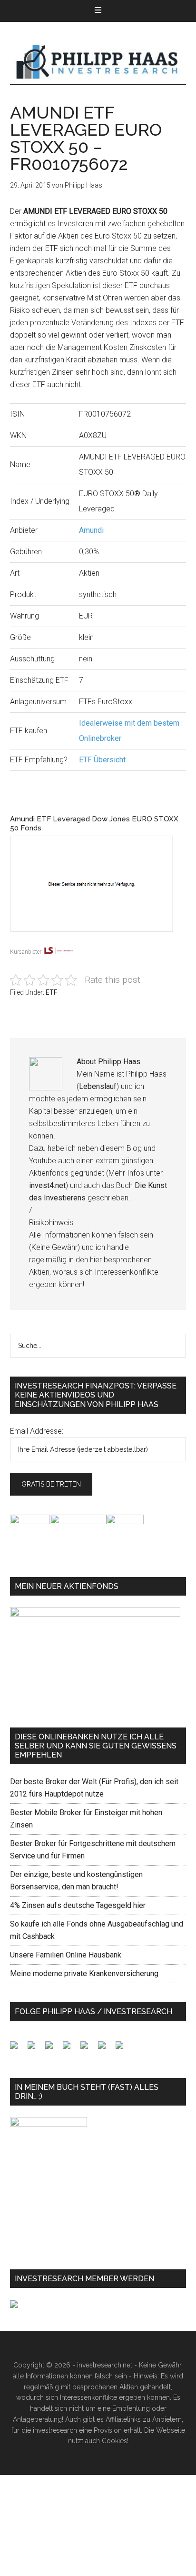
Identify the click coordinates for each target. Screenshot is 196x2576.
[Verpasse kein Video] (88, 2049)
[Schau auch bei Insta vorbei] (106, 2049)
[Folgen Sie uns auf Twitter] (35, 2049)
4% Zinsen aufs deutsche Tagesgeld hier (78, 1905)
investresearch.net (98, 62)
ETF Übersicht (102, 760)
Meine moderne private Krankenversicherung (84, 1973)
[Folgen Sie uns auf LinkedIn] (53, 2049)
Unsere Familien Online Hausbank (66, 1955)
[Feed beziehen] (70, 2049)
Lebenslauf (98, 1086)
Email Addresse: (37, 1431)
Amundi (91, 530)
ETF (51, 992)
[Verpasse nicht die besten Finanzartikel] (123, 2049)
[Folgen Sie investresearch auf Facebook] (18, 2049)
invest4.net (47, 1185)
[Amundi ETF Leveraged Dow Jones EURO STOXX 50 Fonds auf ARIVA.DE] (98, 939)
